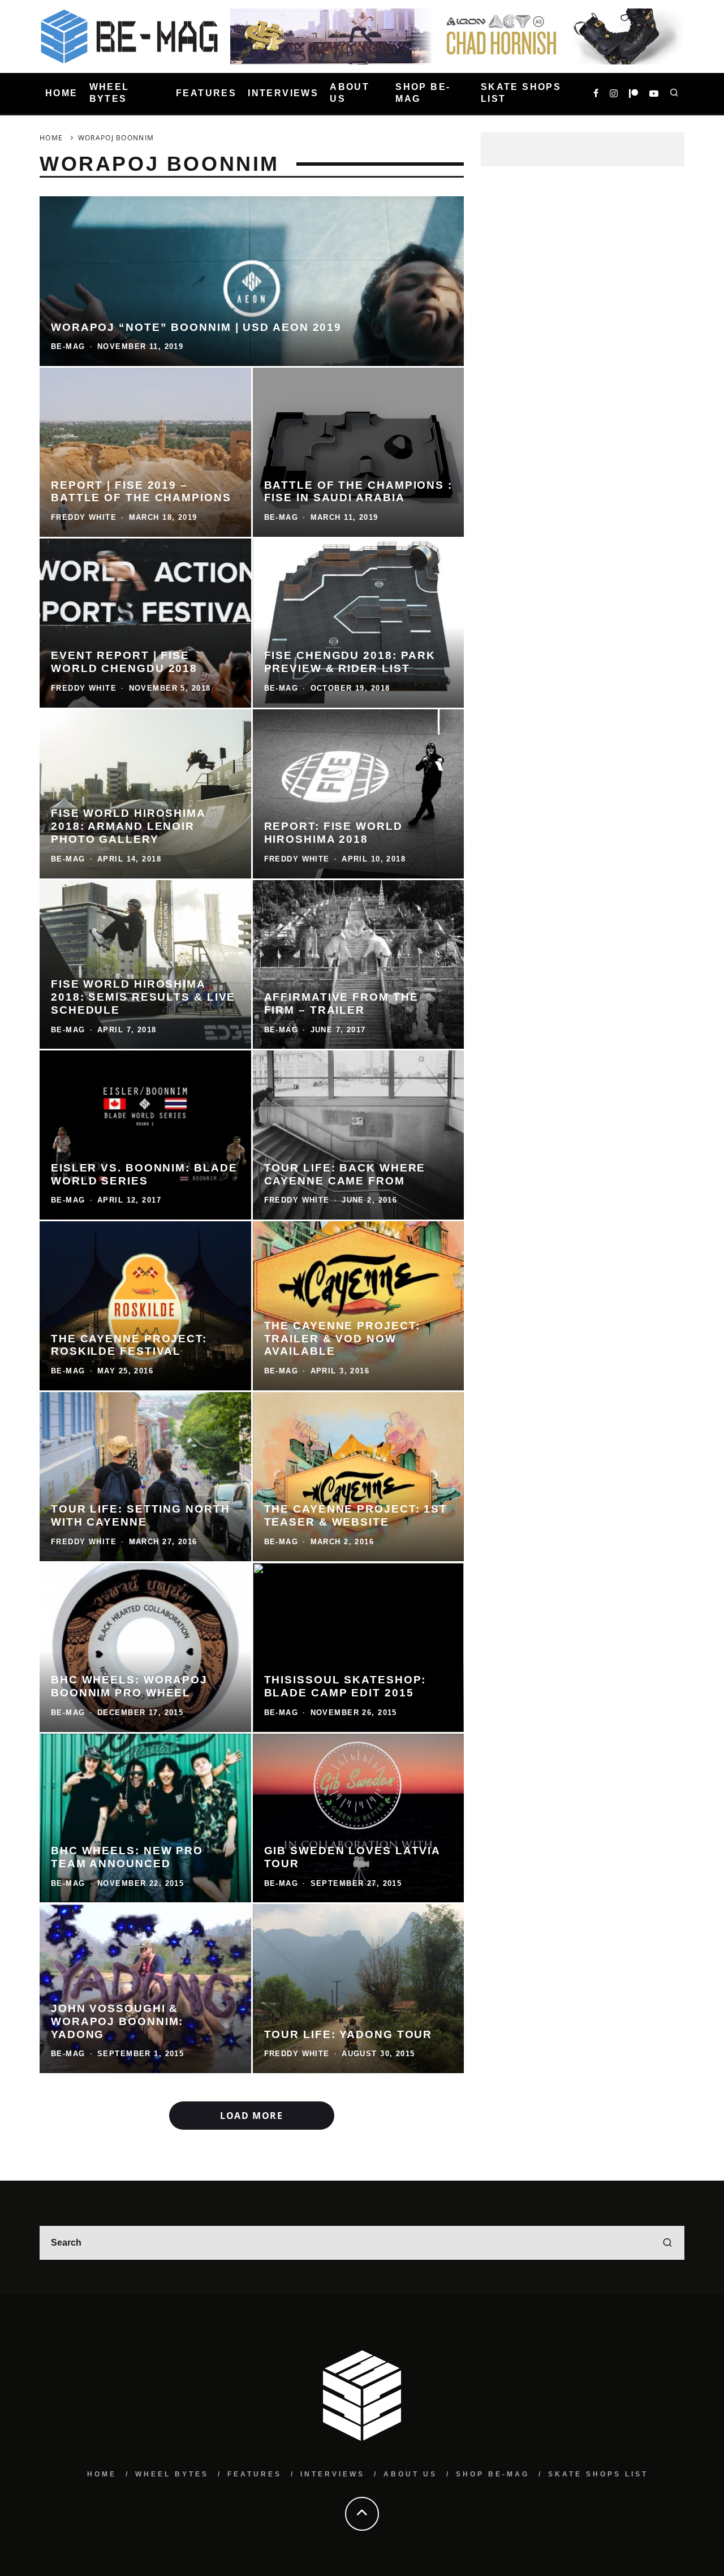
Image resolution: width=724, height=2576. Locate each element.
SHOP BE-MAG (423, 93)
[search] (667, 2243)
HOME (62, 93)
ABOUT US (350, 93)
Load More (251, 2116)
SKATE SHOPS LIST (521, 93)
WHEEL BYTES (109, 93)
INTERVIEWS (283, 93)
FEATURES (206, 93)
